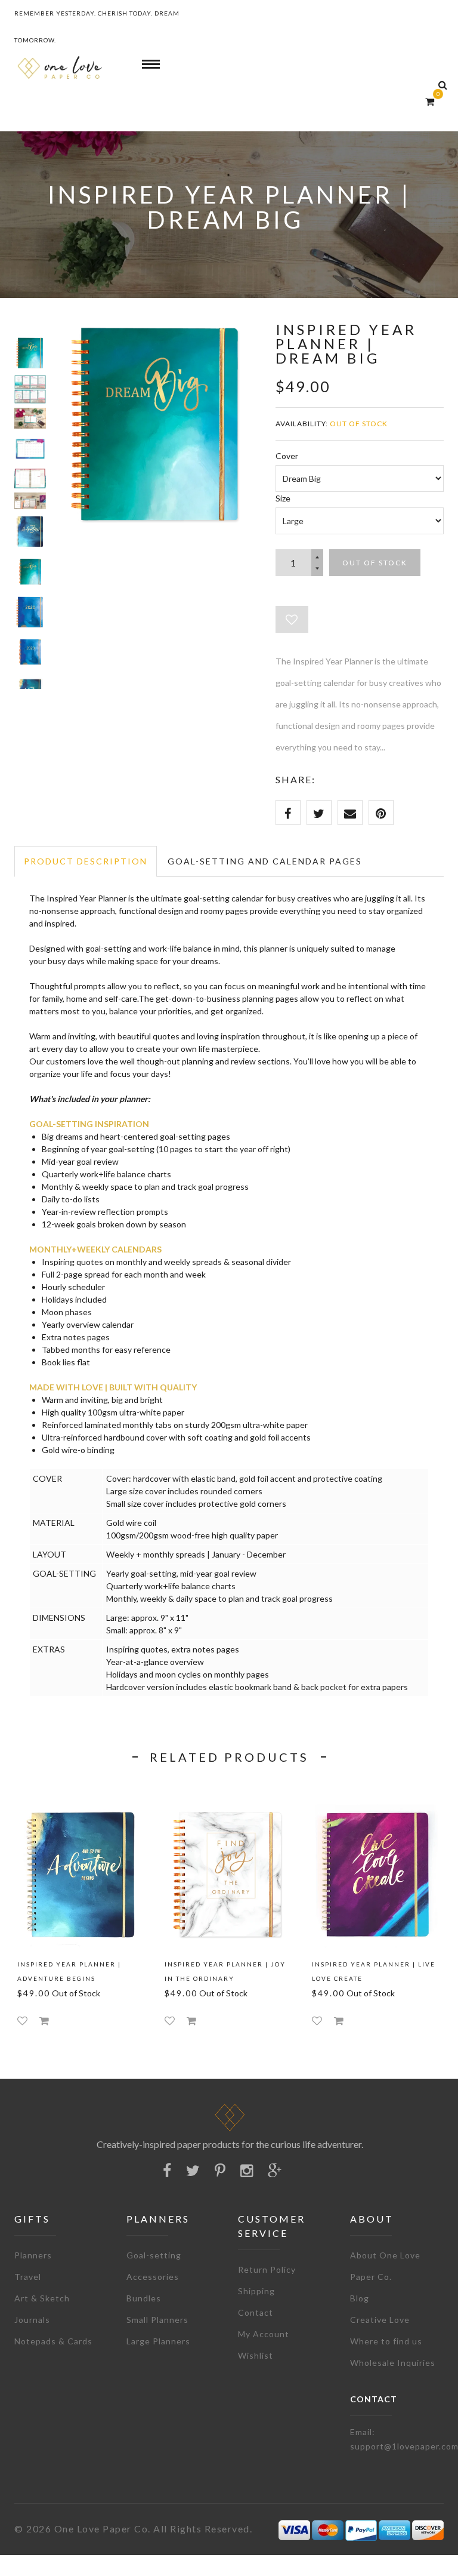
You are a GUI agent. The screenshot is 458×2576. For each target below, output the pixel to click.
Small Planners (157, 2320)
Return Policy (267, 2269)
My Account (264, 2334)
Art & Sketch (42, 2298)
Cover (287, 456)
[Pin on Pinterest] (381, 812)
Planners (33, 2255)
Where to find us (386, 2341)
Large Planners (158, 2341)
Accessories (153, 2277)
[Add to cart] (44, 2021)
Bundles (144, 2298)
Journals (32, 2320)
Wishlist (256, 2355)
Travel (28, 2277)
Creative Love (380, 2320)
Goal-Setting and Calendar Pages (265, 861)
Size (283, 498)
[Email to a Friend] (350, 812)
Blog (360, 2298)
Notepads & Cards (53, 2341)
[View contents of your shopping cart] (430, 101)
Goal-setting (154, 2255)
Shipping (256, 2291)
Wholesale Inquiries (393, 2363)
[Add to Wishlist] (292, 619)
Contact (256, 2312)
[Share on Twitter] (319, 812)
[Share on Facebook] (288, 812)
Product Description (86, 861)
